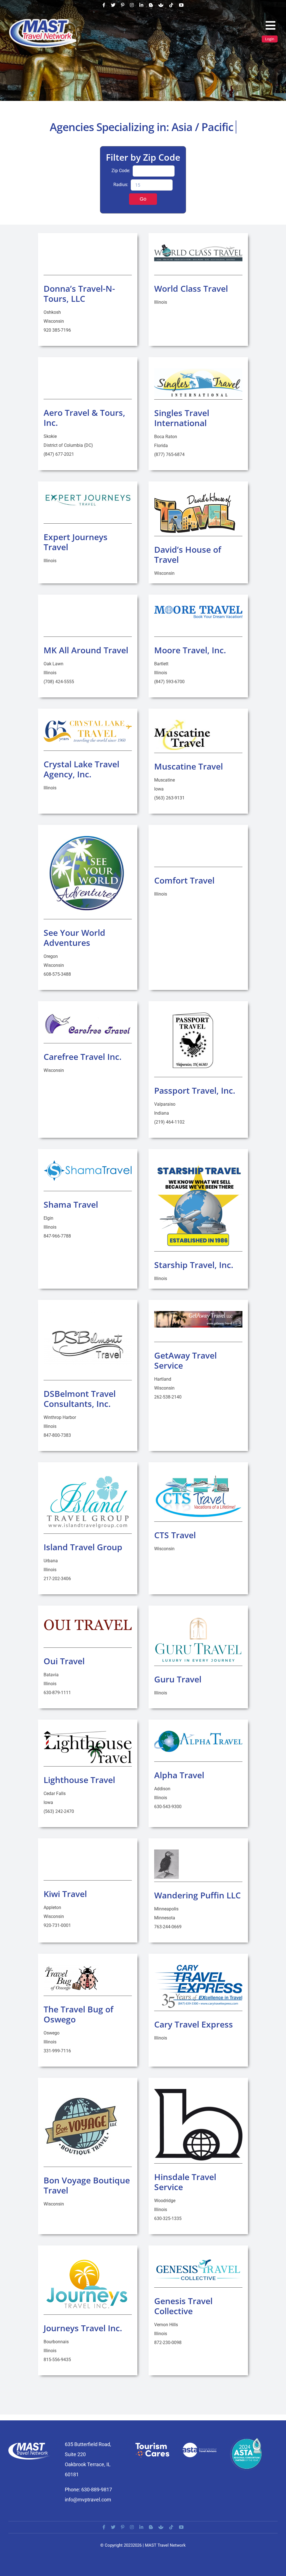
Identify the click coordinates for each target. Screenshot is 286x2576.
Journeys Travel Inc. (83, 2328)
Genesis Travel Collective (183, 2306)
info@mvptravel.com (88, 2500)
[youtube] (181, 5)
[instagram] (132, 5)
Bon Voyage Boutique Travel (87, 2185)
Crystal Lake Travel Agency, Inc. (81, 769)
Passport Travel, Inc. (195, 1090)
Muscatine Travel (189, 766)
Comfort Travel (184, 880)
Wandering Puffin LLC (197, 1895)
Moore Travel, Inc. (190, 650)
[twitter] (113, 5)
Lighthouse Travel (79, 1780)
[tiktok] (171, 5)
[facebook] (104, 5)
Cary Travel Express (194, 2024)
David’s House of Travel (188, 555)
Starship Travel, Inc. (194, 1265)
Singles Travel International (182, 418)
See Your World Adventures (74, 938)
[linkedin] (141, 5)
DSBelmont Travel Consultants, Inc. (80, 1399)
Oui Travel (64, 1661)
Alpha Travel (179, 1775)
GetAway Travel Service (185, 1360)
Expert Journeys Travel (76, 542)
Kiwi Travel (65, 1894)
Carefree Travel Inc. (83, 1057)
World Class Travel (191, 289)
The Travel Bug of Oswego (78, 2014)
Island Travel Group (83, 1547)
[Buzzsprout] (161, 5)
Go (143, 199)
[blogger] (151, 5)
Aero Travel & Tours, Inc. (84, 418)
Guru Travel (178, 1679)
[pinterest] (123, 5)
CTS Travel (175, 1535)
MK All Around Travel (86, 650)
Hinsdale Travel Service (185, 2182)
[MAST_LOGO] (43, 20)
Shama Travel (71, 1204)
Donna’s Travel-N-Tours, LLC (79, 294)
